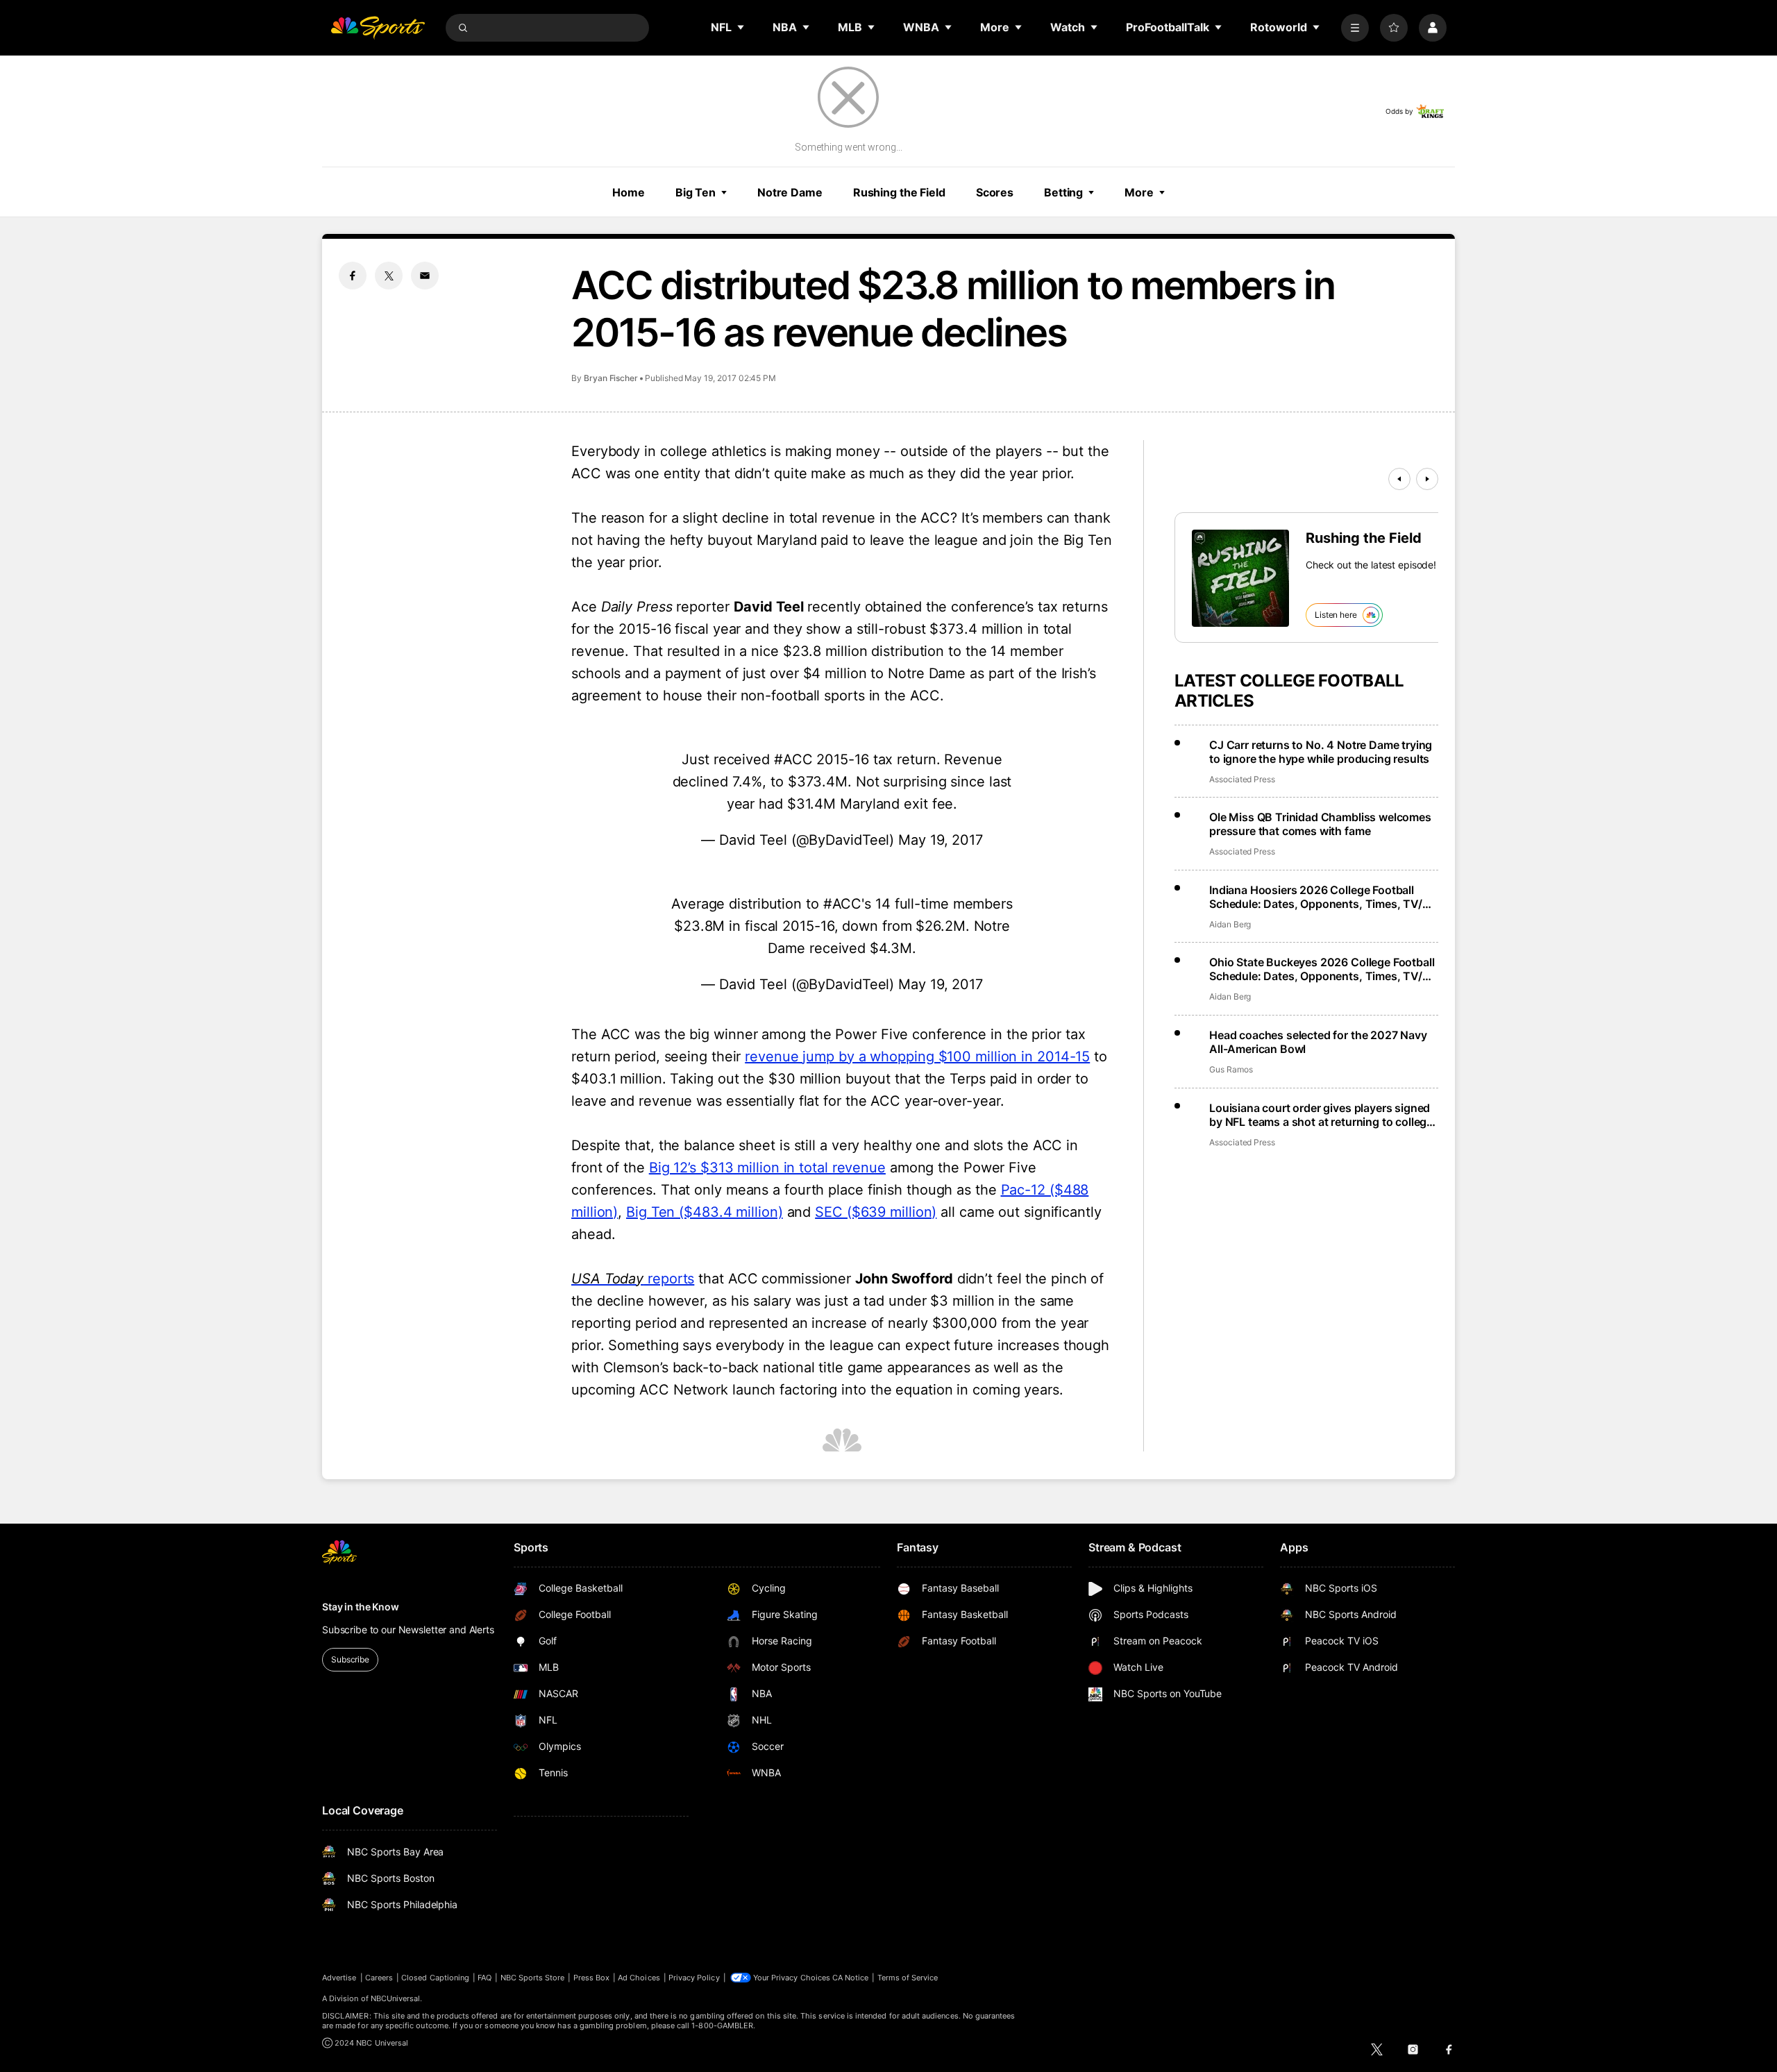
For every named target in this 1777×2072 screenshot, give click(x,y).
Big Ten (696, 192)
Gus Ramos (1231, 1069)
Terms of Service (908, 1978)
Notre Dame (790, 192)
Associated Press (1242, 779)
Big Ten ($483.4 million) (705, 1212)
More (1139, 192)
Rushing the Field (899, 192)
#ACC (793, 759)
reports (633, 1279)
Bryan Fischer (611, 378)
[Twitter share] (389, 276)
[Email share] (425, 276)
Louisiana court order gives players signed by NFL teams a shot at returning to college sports (1321, 1115)
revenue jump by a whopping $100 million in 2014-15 (917, 1056)
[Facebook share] (353, 276)
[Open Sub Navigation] (741, 27)
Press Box (592, 1978)
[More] (1355, 28)
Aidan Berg (1230, 924)
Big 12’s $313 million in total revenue (767, 1168)
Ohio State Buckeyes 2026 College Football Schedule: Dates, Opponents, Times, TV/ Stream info (1322, 969)
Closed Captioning (435, 1978)
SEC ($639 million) (876, 1212)
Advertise (339, 1978)
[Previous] (1399, 479)
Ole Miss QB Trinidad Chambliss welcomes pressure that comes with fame (1320, 824)
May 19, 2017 (941, 840)
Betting (1063, 192)
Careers (379, 1978)
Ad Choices (639, 1978)
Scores (995, 192)
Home (629, 192)
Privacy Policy (694, 1978)
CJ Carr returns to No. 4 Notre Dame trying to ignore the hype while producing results (1321, 752)
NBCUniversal (396, 1998)
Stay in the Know (361, 1607)
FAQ (485, 1978)
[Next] (1427, 479)
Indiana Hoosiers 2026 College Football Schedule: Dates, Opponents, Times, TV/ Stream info (1316, 897)
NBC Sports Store (533, 1978)
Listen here (1336, 615)
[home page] (378, 28)
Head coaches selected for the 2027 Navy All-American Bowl (1318, 1042)
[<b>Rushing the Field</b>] (1240, 578)
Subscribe (350, 1659)
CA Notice (851, 1978)
